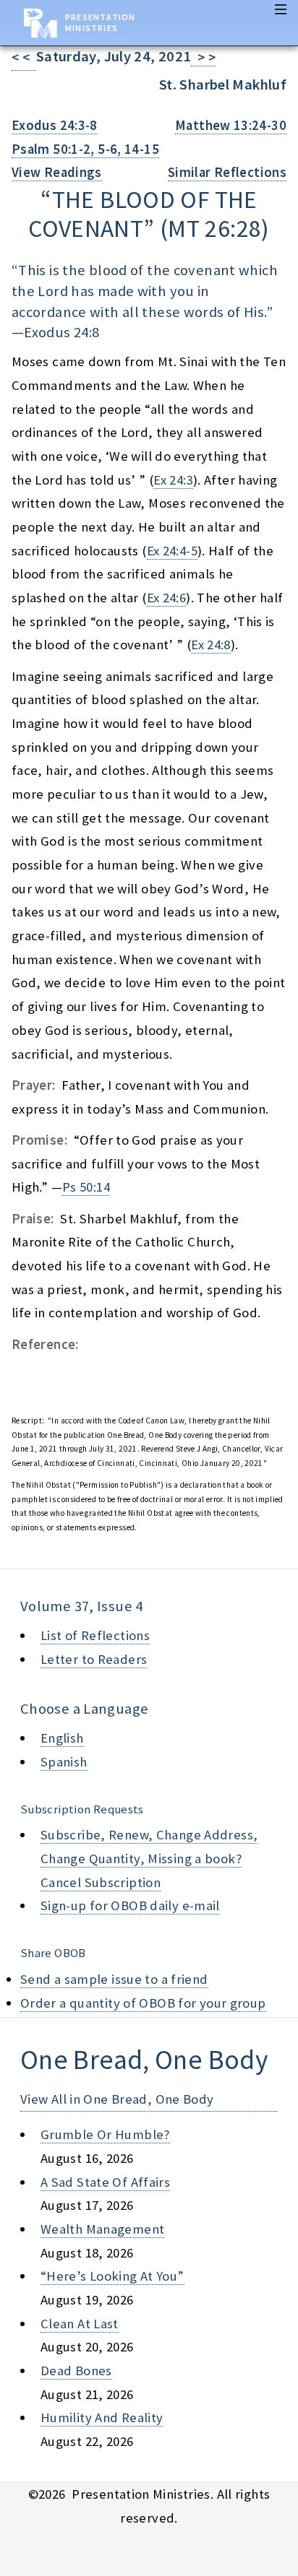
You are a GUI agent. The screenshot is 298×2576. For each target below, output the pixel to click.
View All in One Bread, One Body (117, 2099)
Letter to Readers (94, 1659)
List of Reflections (95, 1635)
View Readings (57, 172)
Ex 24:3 (173, 480)
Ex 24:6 (167, 598)
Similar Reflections (227, 172)
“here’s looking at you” (112, 2276)
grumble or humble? (105, 2134)
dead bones (76, 2371)
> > (203, 57)
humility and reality (102, 2417)
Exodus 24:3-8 (55, 125)
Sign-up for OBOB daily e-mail (130, 1905)
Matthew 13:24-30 (231, 125)
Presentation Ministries (100, 22)
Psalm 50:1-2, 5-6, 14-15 (85, 149)
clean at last (80, 2324)
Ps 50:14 (86, 1187)
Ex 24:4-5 (172, 551)
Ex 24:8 (211, 645)
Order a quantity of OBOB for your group (143, 2003)
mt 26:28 (214, 228)
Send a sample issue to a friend (114, 1979)
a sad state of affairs (105, 2182)
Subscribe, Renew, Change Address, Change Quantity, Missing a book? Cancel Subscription (149, 1858)
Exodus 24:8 (61, 332)
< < (24, 57)
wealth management (102, 2229)
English (62, 1738)
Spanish (64, 1762)
